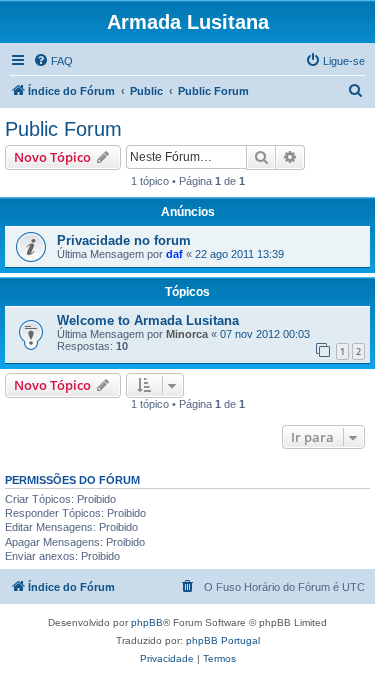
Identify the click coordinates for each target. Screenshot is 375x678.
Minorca (187, 334)
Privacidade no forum (124, 240)
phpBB (147, 622)
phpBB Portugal (223, 640)
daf (174, 254)
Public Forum (63, 129)
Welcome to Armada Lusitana (148, 320)
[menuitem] (53, 61)
